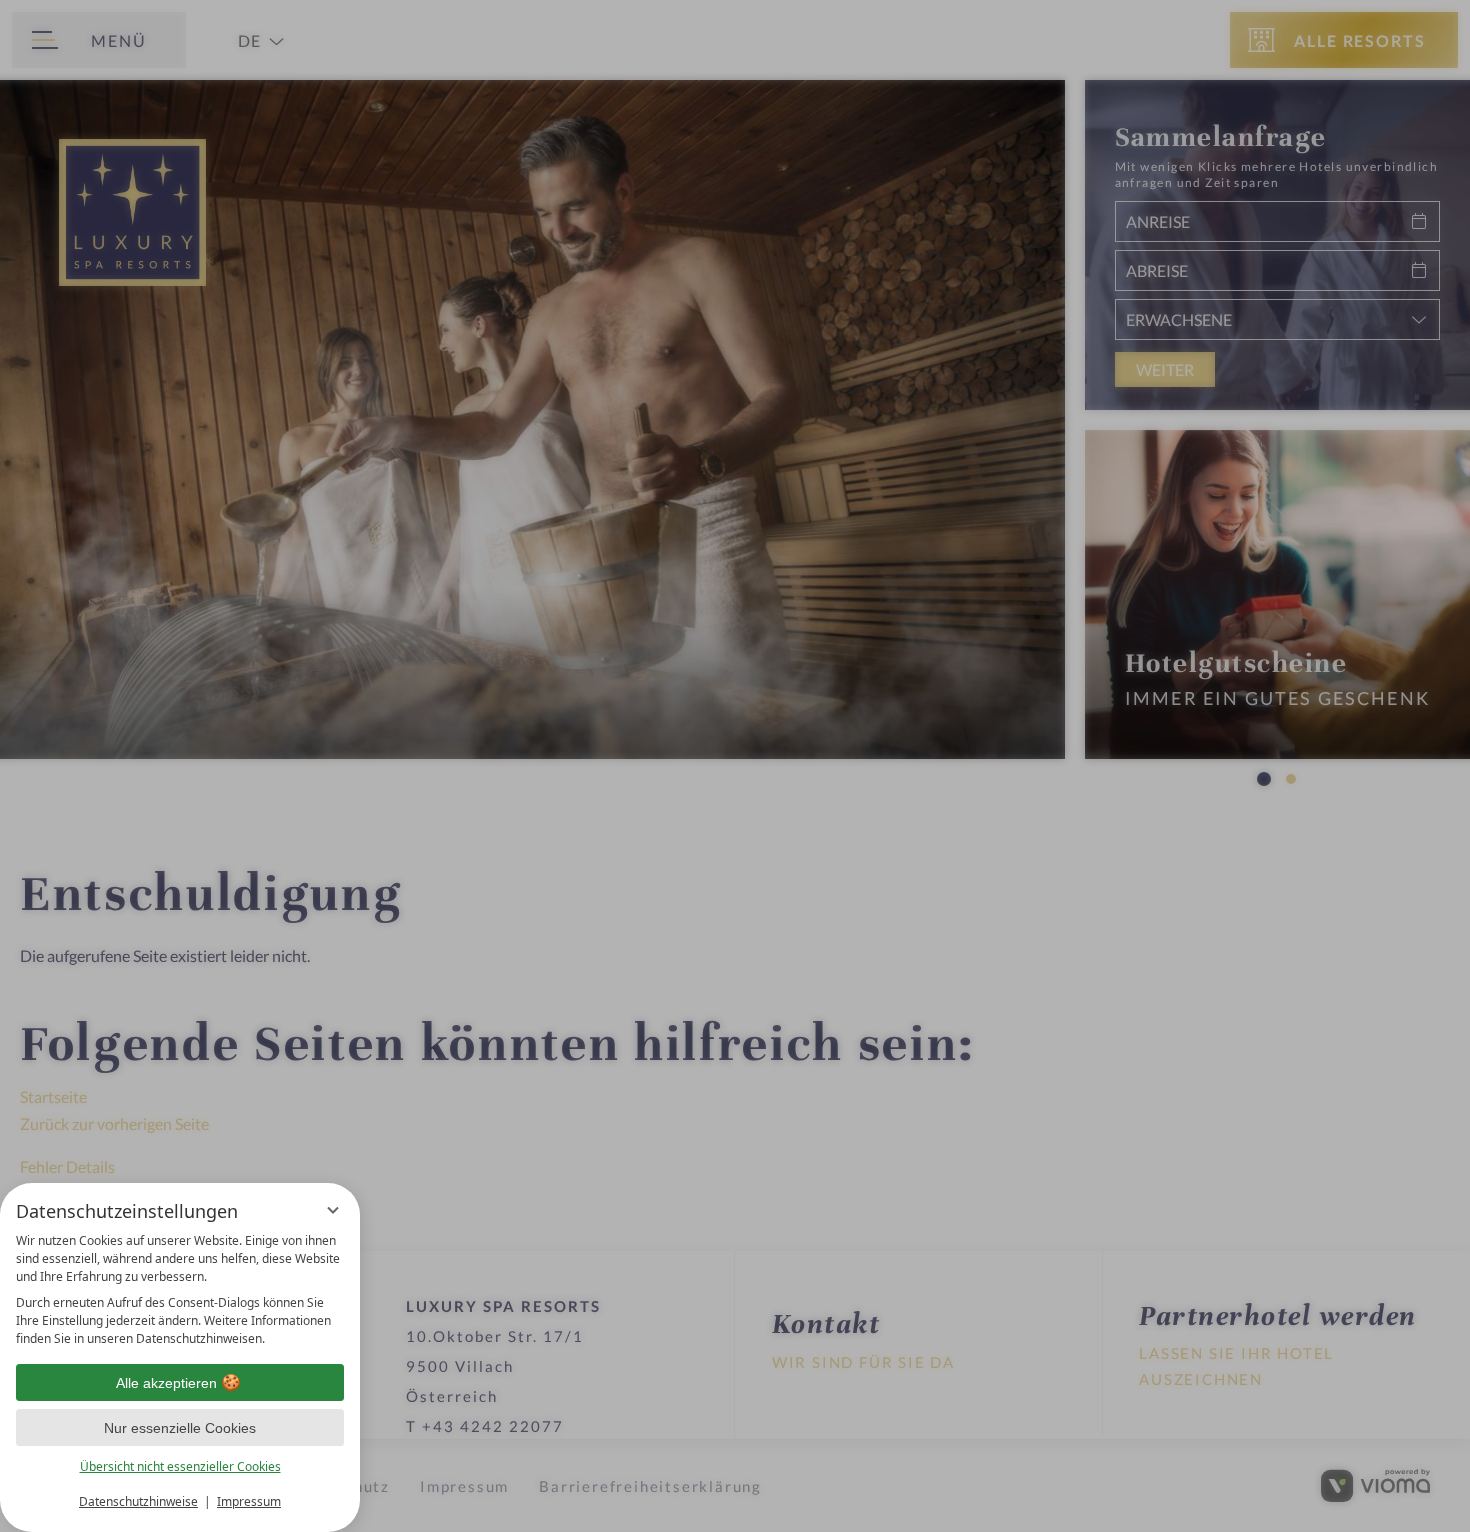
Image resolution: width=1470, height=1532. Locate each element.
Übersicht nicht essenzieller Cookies (180, 1466)
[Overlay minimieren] (333, 1210)
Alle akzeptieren (166, 1383)
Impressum (249, 1501)
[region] (180, 1290)
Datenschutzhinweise (138, 1501)
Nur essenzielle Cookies (180, 1428)
